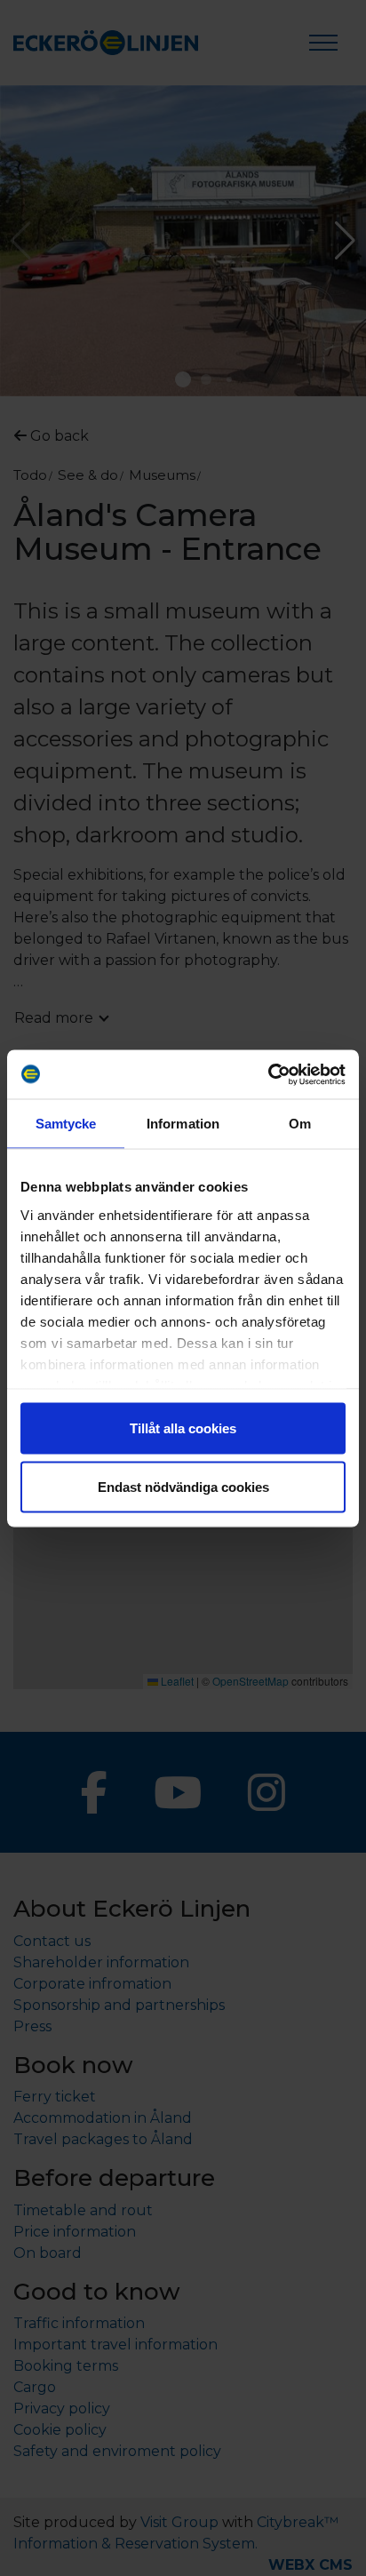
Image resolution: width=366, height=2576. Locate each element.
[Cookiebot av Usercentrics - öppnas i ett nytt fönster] (268, 1074)
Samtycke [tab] (66, 1124)
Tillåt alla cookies (183, 1428)
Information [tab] (183, 1124)
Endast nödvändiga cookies (183, 1486)
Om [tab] (300, 1124)
